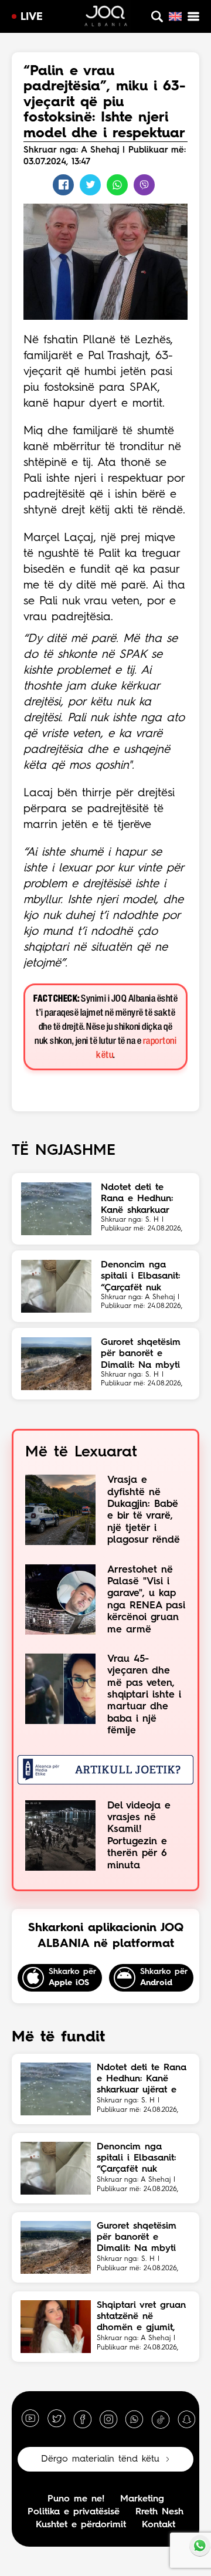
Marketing (142, 2499)
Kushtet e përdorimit (81, 2525)
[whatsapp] (134, 2419)
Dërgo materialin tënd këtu (100, 2459)
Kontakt (159, 2525)
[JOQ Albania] (106, 18)
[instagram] (108, 2419)
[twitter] (56, 2419)
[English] (175, 16)
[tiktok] (161, 2419)
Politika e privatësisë (74, 2512)
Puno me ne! (76, 2499)
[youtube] (30, 2419)
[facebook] (83, 2419)
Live (32, 17)
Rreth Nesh (159, 2512)
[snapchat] (186, 2419)
